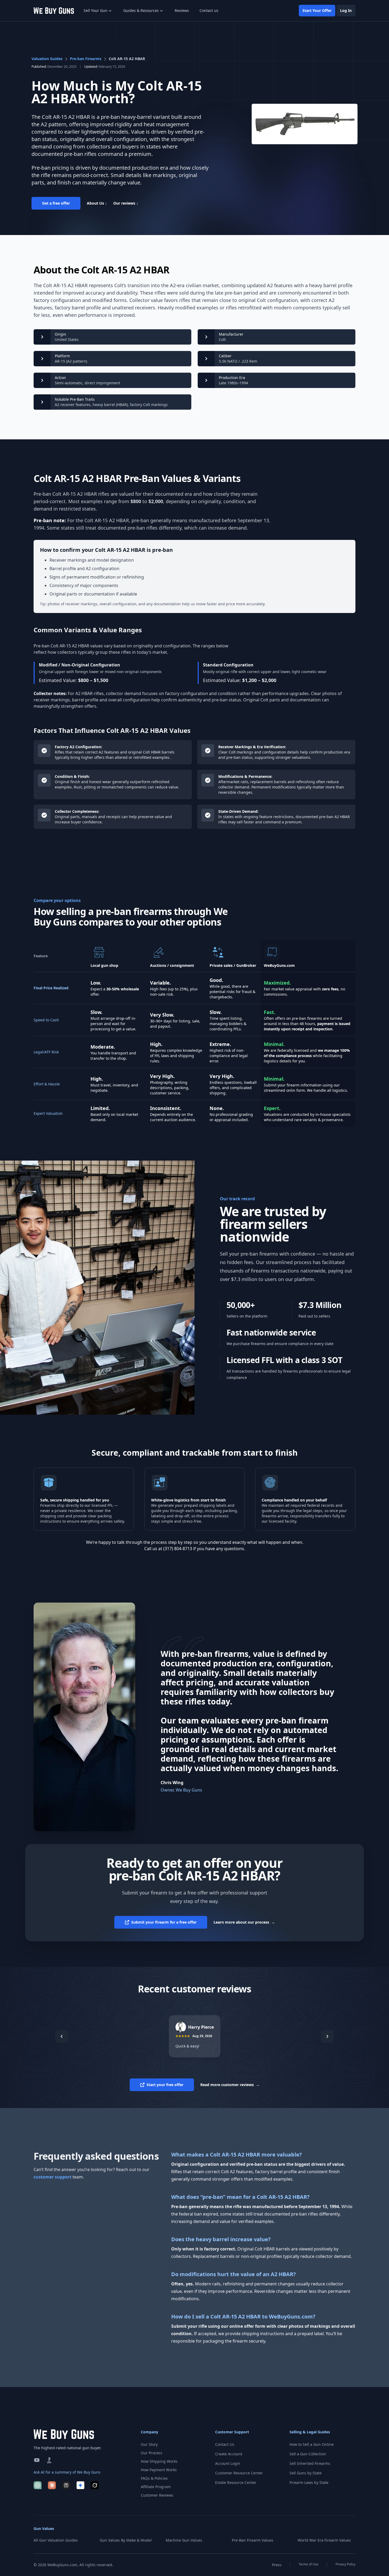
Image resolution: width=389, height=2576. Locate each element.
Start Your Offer (317, 10)
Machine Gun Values (184, 2540)
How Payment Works (159, 2470)
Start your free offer (165, 2085)
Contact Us (225, 2444)
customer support (53, 2177)
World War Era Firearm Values (324, 2540)
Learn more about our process (244, 1922)
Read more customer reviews (230, 2085)
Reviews (182, 10)
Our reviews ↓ (126, 203)
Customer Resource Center (239, 2473)
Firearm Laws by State (309, 2482)
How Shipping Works (159, 2461)
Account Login (228, 2463)
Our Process (151, 2453)
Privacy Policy (345, 2564)
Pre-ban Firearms (86, 59)
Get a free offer (56, 203)
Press (277, 2565)
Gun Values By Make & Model (126, 2540)
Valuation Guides (47, 59)
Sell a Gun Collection (308, 2454)
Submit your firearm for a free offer (164, 1922)
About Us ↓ (97, 203)
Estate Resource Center (236, 2482)
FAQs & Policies (154, 2478)
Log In (346, 10)
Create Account (229, 2454)
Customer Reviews (157, 2495)
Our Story (149, 2444)
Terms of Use (309, 2564)
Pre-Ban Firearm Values (253, 2540)
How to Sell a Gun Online (312, 2444)
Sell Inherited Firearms (310, 2463)
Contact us (209, 10)
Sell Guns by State (306, 2473)
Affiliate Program (156, 2487)
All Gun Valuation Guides (56, 2540)
